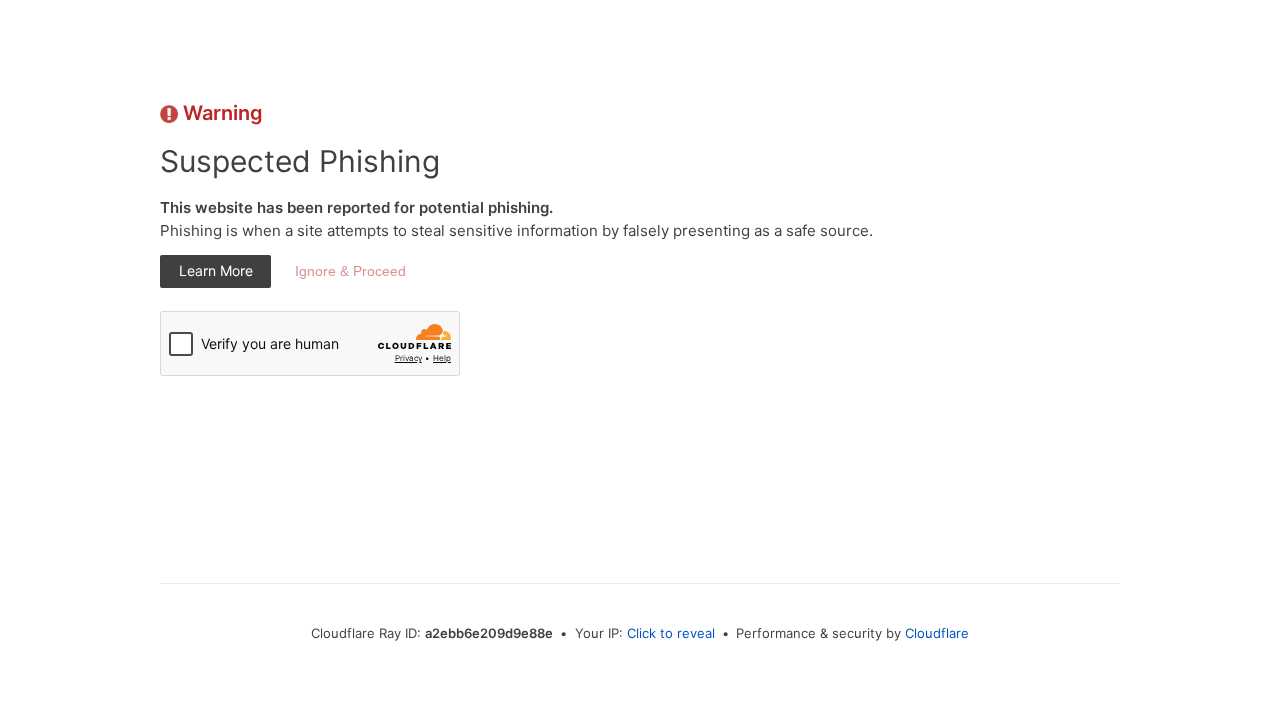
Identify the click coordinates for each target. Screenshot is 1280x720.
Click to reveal (671, 633)
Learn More (216, 270)
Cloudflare (937, 633)
